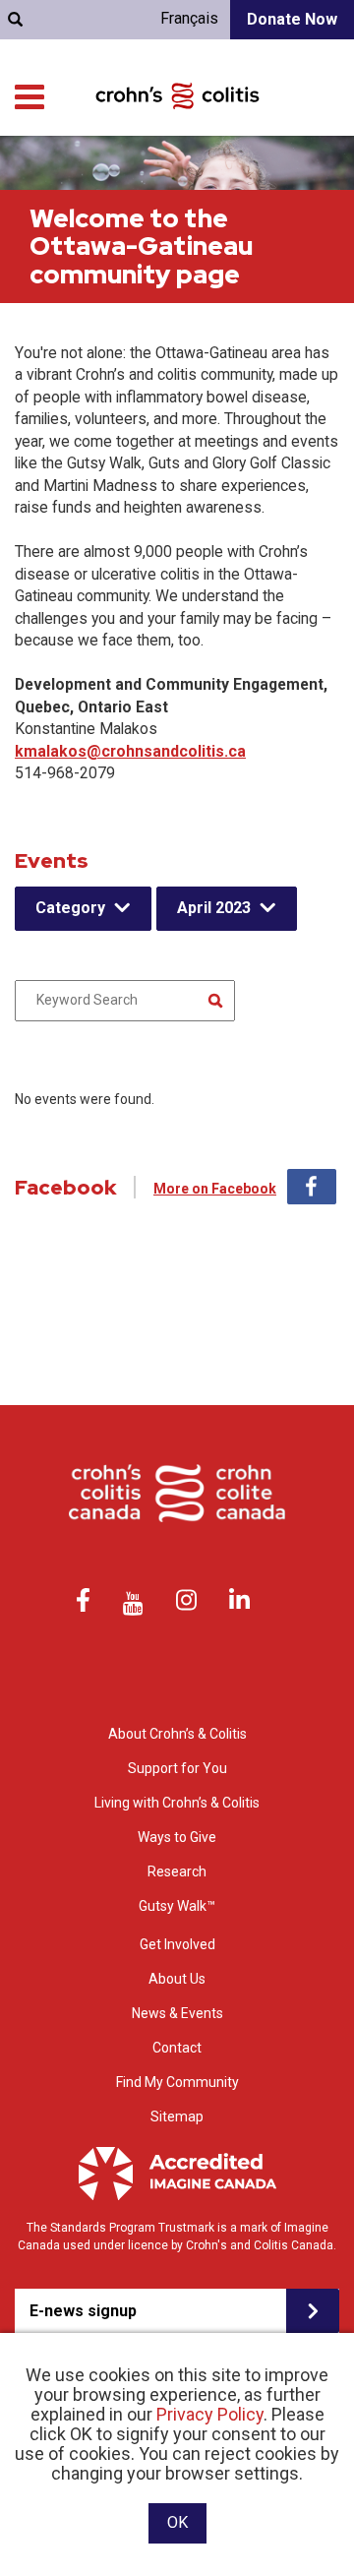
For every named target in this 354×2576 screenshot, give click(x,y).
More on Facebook (215, 1189)
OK (177, 2522)
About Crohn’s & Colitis (177, 1734)
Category (70, 908)
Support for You (177, 1768)
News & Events (177, 2013)
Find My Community (177, 2082)
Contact (177, 2048)
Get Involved (177, 1944)
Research (177, 1871)
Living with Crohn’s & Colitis (177, 1803)
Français (189, 18)
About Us (177, 1979)
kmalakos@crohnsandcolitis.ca (130, 751)
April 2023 (214, 908)
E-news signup (83, 2311)
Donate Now (292, 19)
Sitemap (177, 2116)
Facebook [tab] (312, 1187)
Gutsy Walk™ (177, 1906)
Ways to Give (177, 1837)
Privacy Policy (210, 2414)
